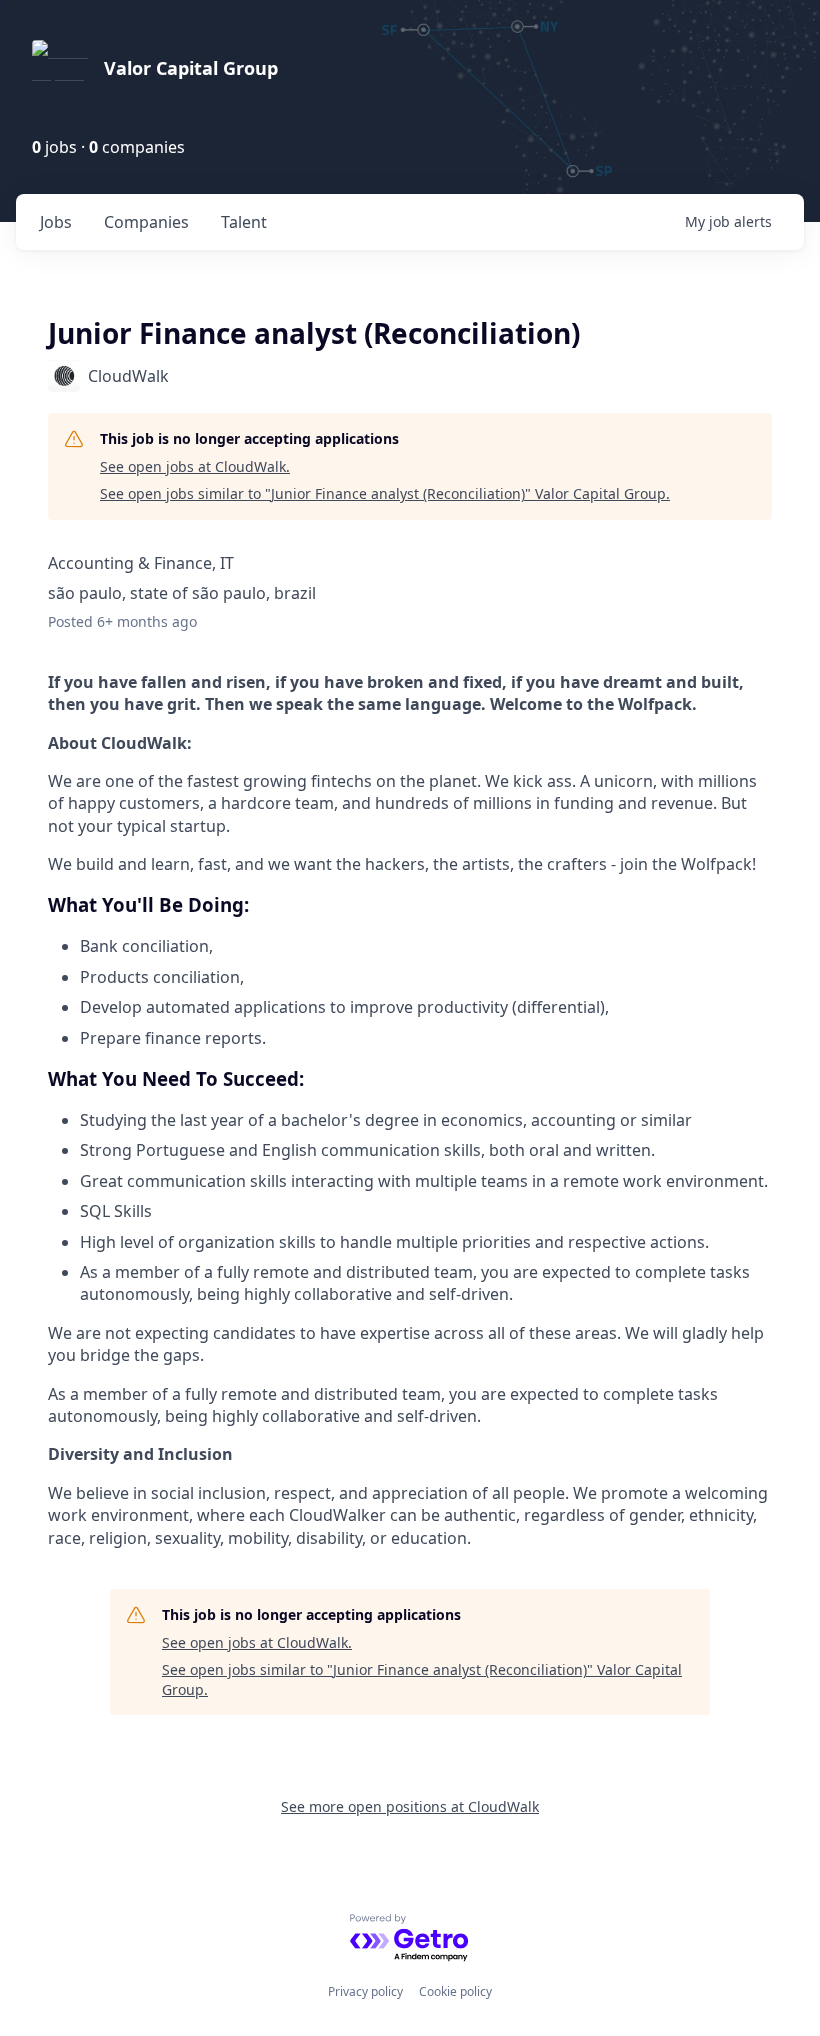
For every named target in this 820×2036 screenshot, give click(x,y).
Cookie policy (455, 1991)
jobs (56, 222)
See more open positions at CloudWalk (410, 1806)
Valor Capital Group (191, 68)
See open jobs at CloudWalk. (195, 466)
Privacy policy (365, 1991)
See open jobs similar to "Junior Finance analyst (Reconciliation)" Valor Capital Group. (385, 493)
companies (146, 222)
